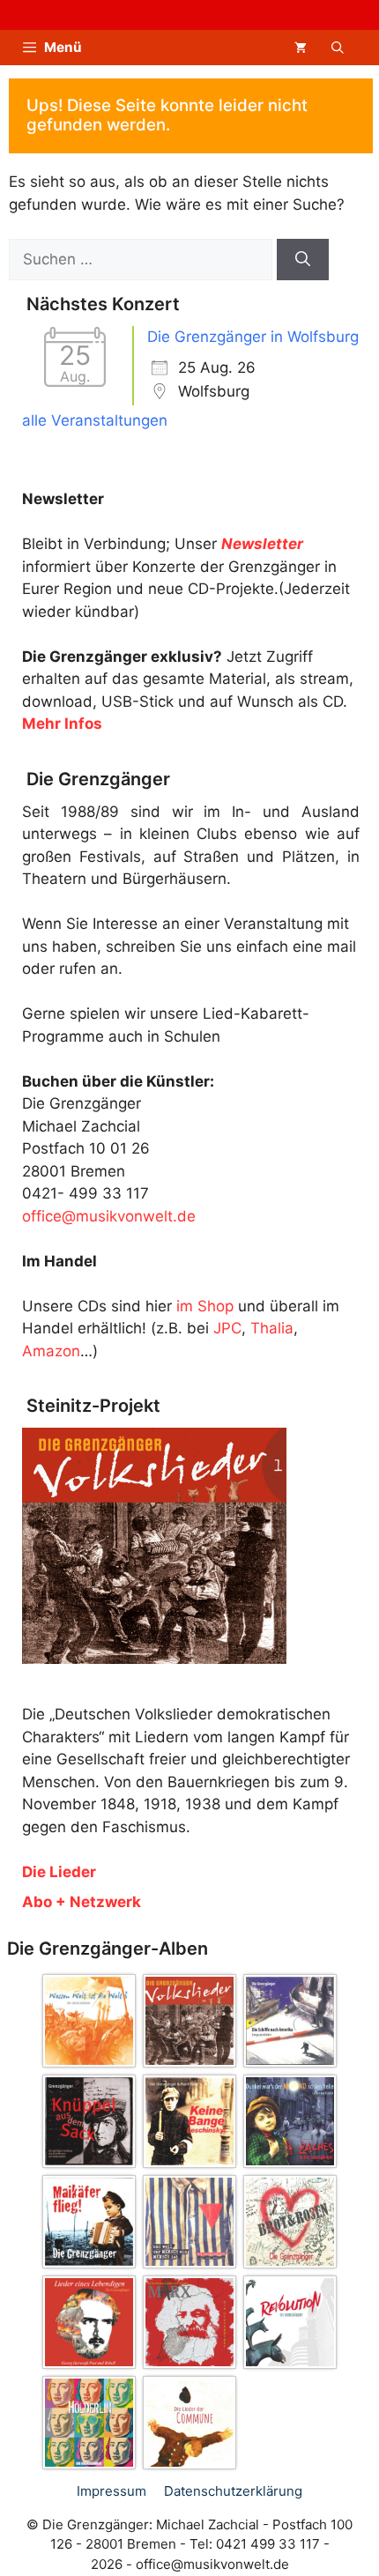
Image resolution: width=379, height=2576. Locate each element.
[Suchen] (303, 260)
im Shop (205, 1306)
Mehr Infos (62, 724)
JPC (227, 1328)
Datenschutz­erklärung (233, 2491)
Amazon (51, 1351)
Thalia (272, 1328)
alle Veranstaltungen (95, 420)
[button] (338, 48)
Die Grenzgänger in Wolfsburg (253, 337)
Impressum (111, 2491)
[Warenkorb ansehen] (301, 48)
